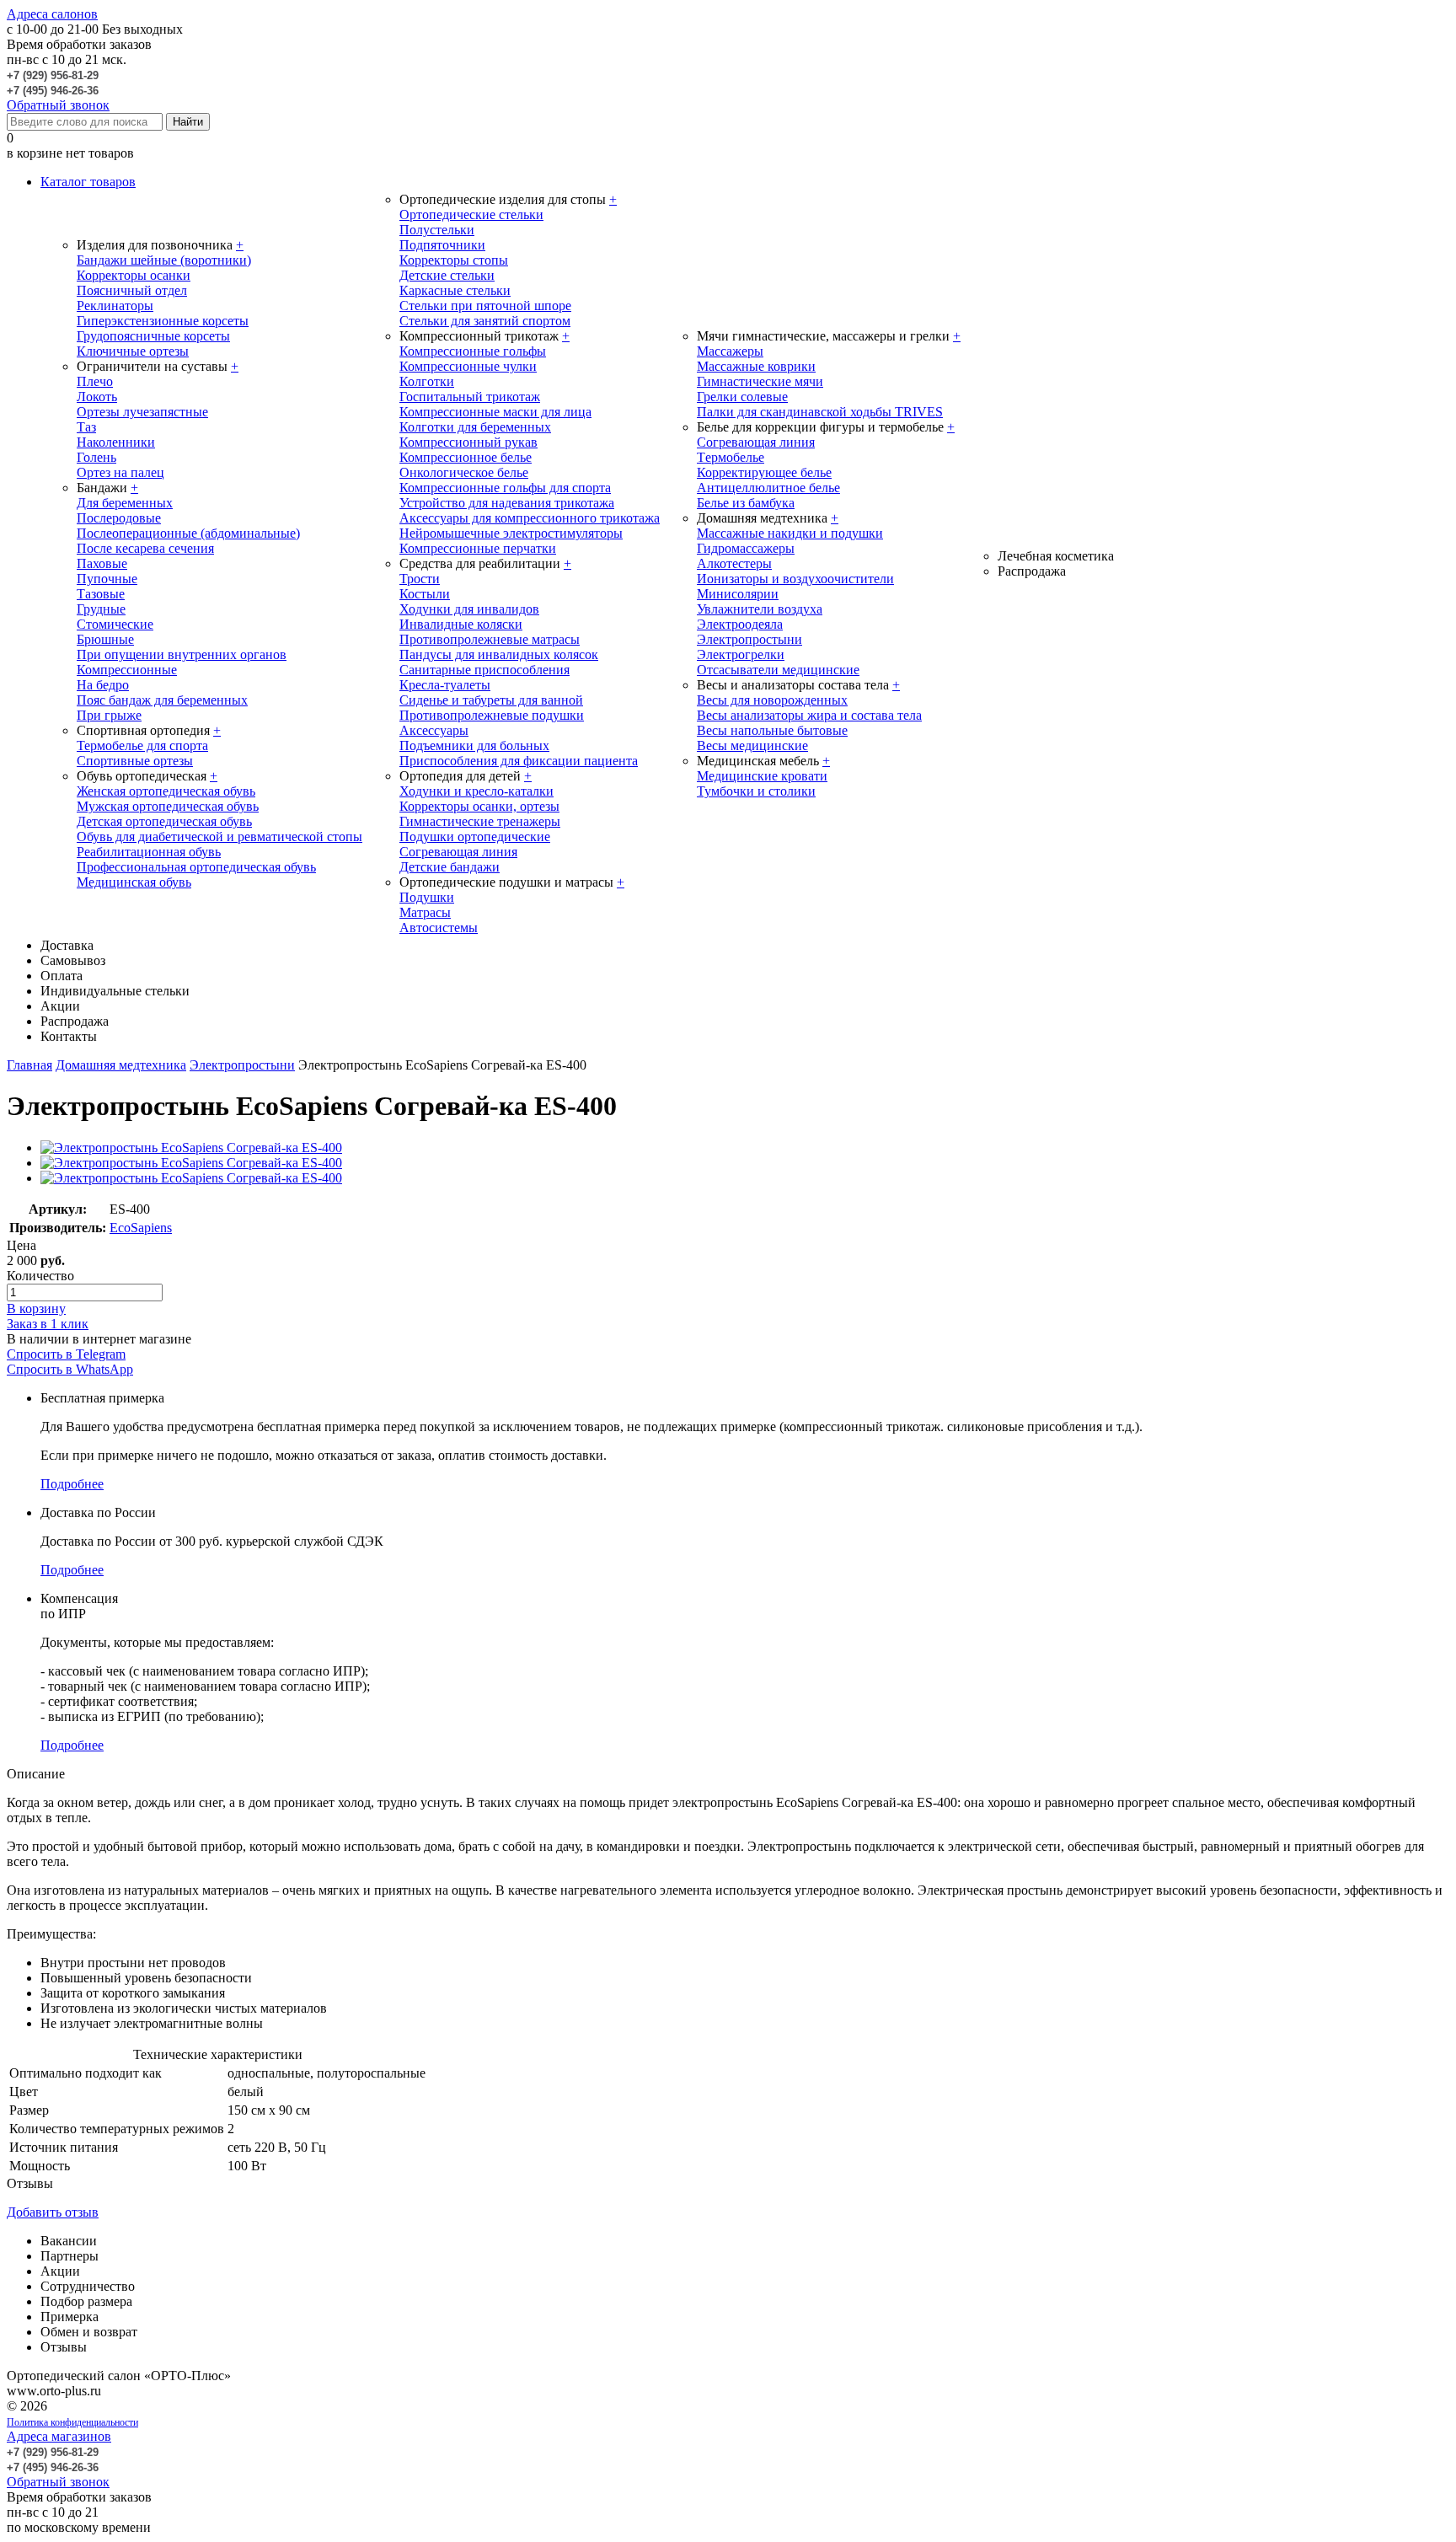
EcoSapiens (141, 1228)
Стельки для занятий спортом (485, 321)
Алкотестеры (734, 563)
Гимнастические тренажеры (480, 821)
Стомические (115, 624)
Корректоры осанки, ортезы (479, 806)
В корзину (36, 1309)
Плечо (95, 381)
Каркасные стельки (455, 290)
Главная (29, 1065)
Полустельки (437, 230)
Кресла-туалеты (445, 685)
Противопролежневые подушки (492, 715)
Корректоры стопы (454, 260)
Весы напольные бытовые (772, 730)
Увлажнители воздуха (760, 609)
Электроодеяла (740, 624)
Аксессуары (434, 730)
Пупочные (107, 579)
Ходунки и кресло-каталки (476, 791)
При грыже (109, 715)
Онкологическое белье (464, 472)
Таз (86, 427)
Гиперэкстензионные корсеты (163, 321)
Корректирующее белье (764, 472)
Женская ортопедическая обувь (166, 791)
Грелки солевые (742, 397)
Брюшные (105, 639)
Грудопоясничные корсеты (153, 336)
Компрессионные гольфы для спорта (505, 488)
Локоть (97, 397)
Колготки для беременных (475, 427)
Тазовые (101, 594)
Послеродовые (119, 518)
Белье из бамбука (746, 503)
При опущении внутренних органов (182, 654)
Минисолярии (738, 594)
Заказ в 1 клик (48, 1324)
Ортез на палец (120, 472)
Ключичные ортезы (133, 351)
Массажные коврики (756, 366)
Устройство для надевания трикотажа (507, 503)
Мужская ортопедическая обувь (168, 806)
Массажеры (730, 351)
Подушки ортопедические (475, 837)
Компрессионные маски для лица (495, 412)
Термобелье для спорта (142, 745)
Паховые (102, 563)
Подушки (427, 897)
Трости (420, 579)
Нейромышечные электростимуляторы (511, 533)
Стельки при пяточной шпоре (485, 306)
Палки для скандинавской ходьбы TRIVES (820, 412)
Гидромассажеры (746, 548)
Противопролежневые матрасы (490, 639)
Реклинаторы (115, 306)
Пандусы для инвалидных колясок (499, 654)
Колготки (427, 381)
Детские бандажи (450, 867)
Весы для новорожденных (772, 700)
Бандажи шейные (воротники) (164, 260)
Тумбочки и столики (756, 791)
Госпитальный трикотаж (470, 397)
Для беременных (125, 503)
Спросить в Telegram (66, 1354)
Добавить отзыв (53, 2212)
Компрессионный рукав (468, 442)
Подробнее (72, 1484)
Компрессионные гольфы (473, 351)
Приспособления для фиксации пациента (519, 761)
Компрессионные (127, 670)
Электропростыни (749, 639)
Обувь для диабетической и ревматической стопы (219, 837)
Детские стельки (447, 275)
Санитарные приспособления (484, 670)
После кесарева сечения (145, 548)
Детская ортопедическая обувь (164, 821)
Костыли (425, 594)
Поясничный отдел (132, 290)
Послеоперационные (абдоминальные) (188, 533)
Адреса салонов (52, 14)
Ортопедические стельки (471, 215)
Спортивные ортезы (135, 761)
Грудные (101, 609)
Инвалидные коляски (461, 624)
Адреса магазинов (59, 2436)
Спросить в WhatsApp (70, 1369)
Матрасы (425, 912)
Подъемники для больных (474, 745)
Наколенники (116, 442)
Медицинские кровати (762, 776)
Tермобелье (731, 457)
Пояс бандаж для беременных (162, 700)
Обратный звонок (58, 105)
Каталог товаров (88, 182)
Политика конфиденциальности (72, 2422)
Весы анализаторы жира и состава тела (809, 715)
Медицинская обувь (134, 882)
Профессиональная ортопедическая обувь (196, 867)
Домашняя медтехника (121, 1065)
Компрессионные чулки (468, 366)
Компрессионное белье (466, 457)
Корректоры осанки (134, 275)
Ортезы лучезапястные (142, 412)
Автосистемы (439, 928)
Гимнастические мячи (760, 381)
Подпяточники (442, 245)
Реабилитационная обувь (149, 852)
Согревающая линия (458, 852)
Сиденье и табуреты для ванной (491, 700)
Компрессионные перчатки (478, 548)
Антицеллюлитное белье (768, 488)
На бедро (103, 685)
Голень (96, 457)
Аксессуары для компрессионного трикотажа (530, 518)
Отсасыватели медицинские (778, 670)
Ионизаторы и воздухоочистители (795, 579)
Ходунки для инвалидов (469, 609)
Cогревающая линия (756, 442)
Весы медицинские (752, 745)
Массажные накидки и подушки (790, 533)
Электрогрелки (741, 654)
